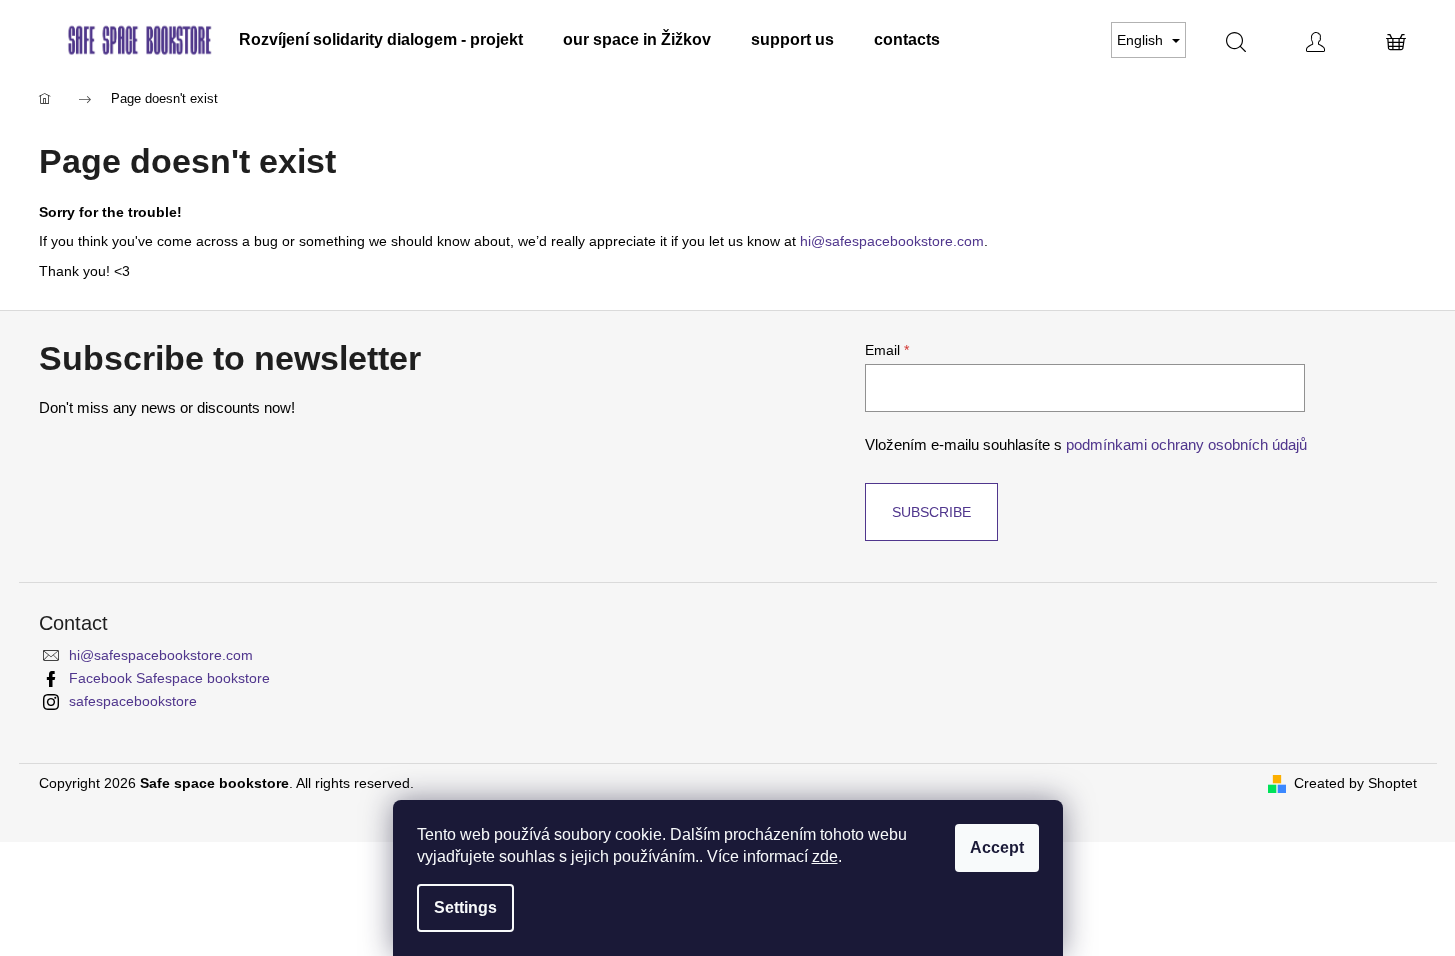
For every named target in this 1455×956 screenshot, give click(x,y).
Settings (465, 907)
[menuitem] (381, 40)
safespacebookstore (133, 701)
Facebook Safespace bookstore (169, 678)
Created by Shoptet (1355, 783)
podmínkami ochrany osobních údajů (1186, 444)
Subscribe (931, 512)
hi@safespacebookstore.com (161, 655)
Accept (997, 847)
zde (825, 856)
